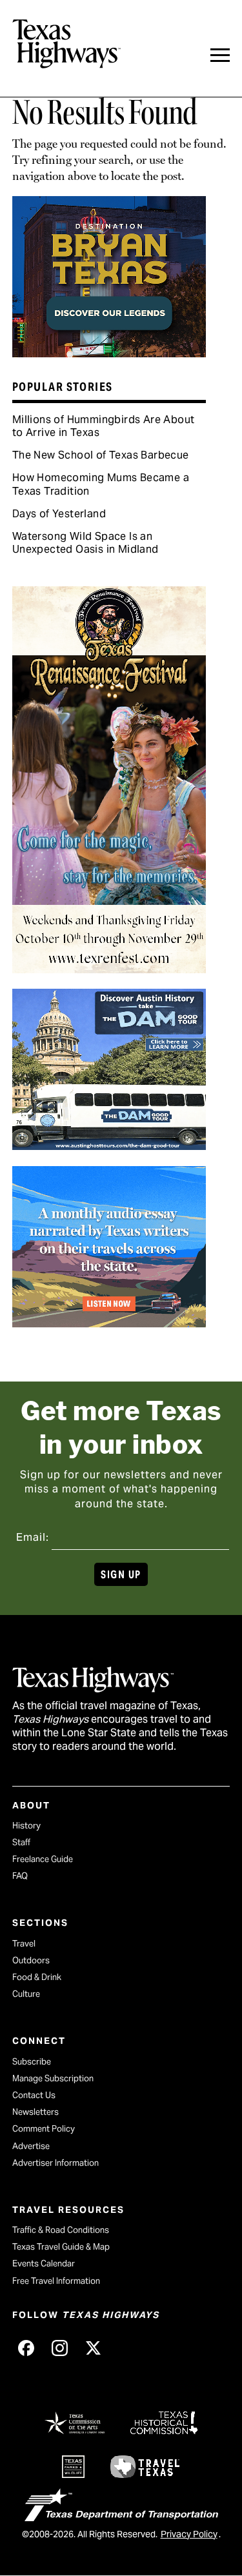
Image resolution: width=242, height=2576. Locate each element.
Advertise (31, 2146)
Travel (24, 1944)
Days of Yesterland (59, 514)
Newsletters (35, 2112)
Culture (26, 1994)
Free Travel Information (56, 2281)
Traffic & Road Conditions (61, 2230)
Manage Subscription (53, 2078)
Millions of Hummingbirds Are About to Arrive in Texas (104, 426)
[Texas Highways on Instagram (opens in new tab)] (60, 2348)
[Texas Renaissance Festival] (109, 969)
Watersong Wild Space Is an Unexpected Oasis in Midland (86, 543)
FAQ (20, 1876)
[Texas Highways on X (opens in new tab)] (94, 2348)
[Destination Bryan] (109, 353)
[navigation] (220, 55)
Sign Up (121, 1575)
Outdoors (31, 1960)
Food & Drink (37, 1977)
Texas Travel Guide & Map (61, 2247)
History (26, 1826)
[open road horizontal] (109, 1323)
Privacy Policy (189, 2534)
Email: (33, 1537)
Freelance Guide (43, 1859)
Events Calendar (44, 2264)
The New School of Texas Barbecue (101, 455)
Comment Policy (44, 2129)
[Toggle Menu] (220, 55)
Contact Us (34, 2095)
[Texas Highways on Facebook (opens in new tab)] (26, 2348)
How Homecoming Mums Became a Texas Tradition (101, 484)
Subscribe (32, 2062)
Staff (21, 1842)
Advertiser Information (55, 2163)
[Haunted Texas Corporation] (109, 1145)
